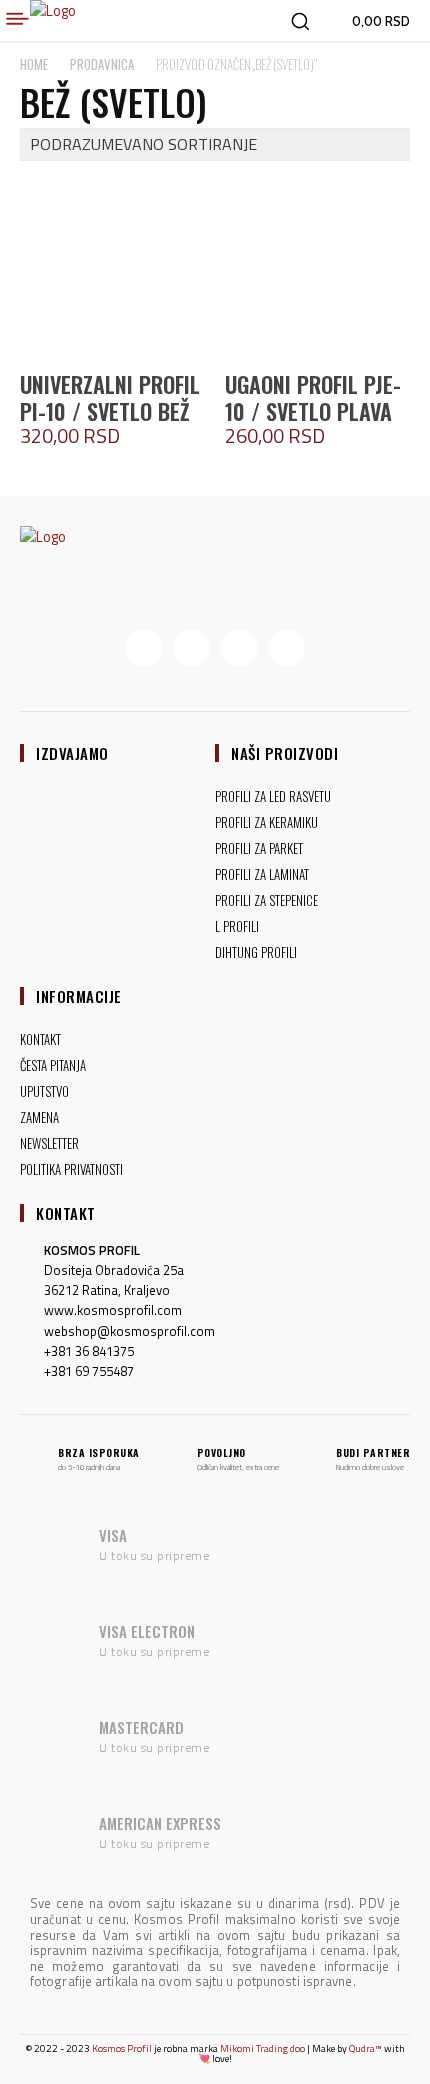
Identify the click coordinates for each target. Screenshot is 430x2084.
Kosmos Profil (122, 2048)
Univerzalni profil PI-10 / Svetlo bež (110, 397)
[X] (239, 648)
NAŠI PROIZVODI (284, 753)
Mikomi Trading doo (262, 2048)
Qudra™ (365, 2048)
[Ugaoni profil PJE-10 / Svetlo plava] (317, 268)
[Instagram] (192, 648)
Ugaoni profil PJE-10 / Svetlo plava (313, 397)
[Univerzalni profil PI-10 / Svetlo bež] (112, 268)
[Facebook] (144, 648)
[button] (300, 21)
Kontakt (66, 1213)
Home (34, 64)
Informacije (79, 996)
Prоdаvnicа (102, 64)
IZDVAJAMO (72, 753)
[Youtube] (287, 648)
